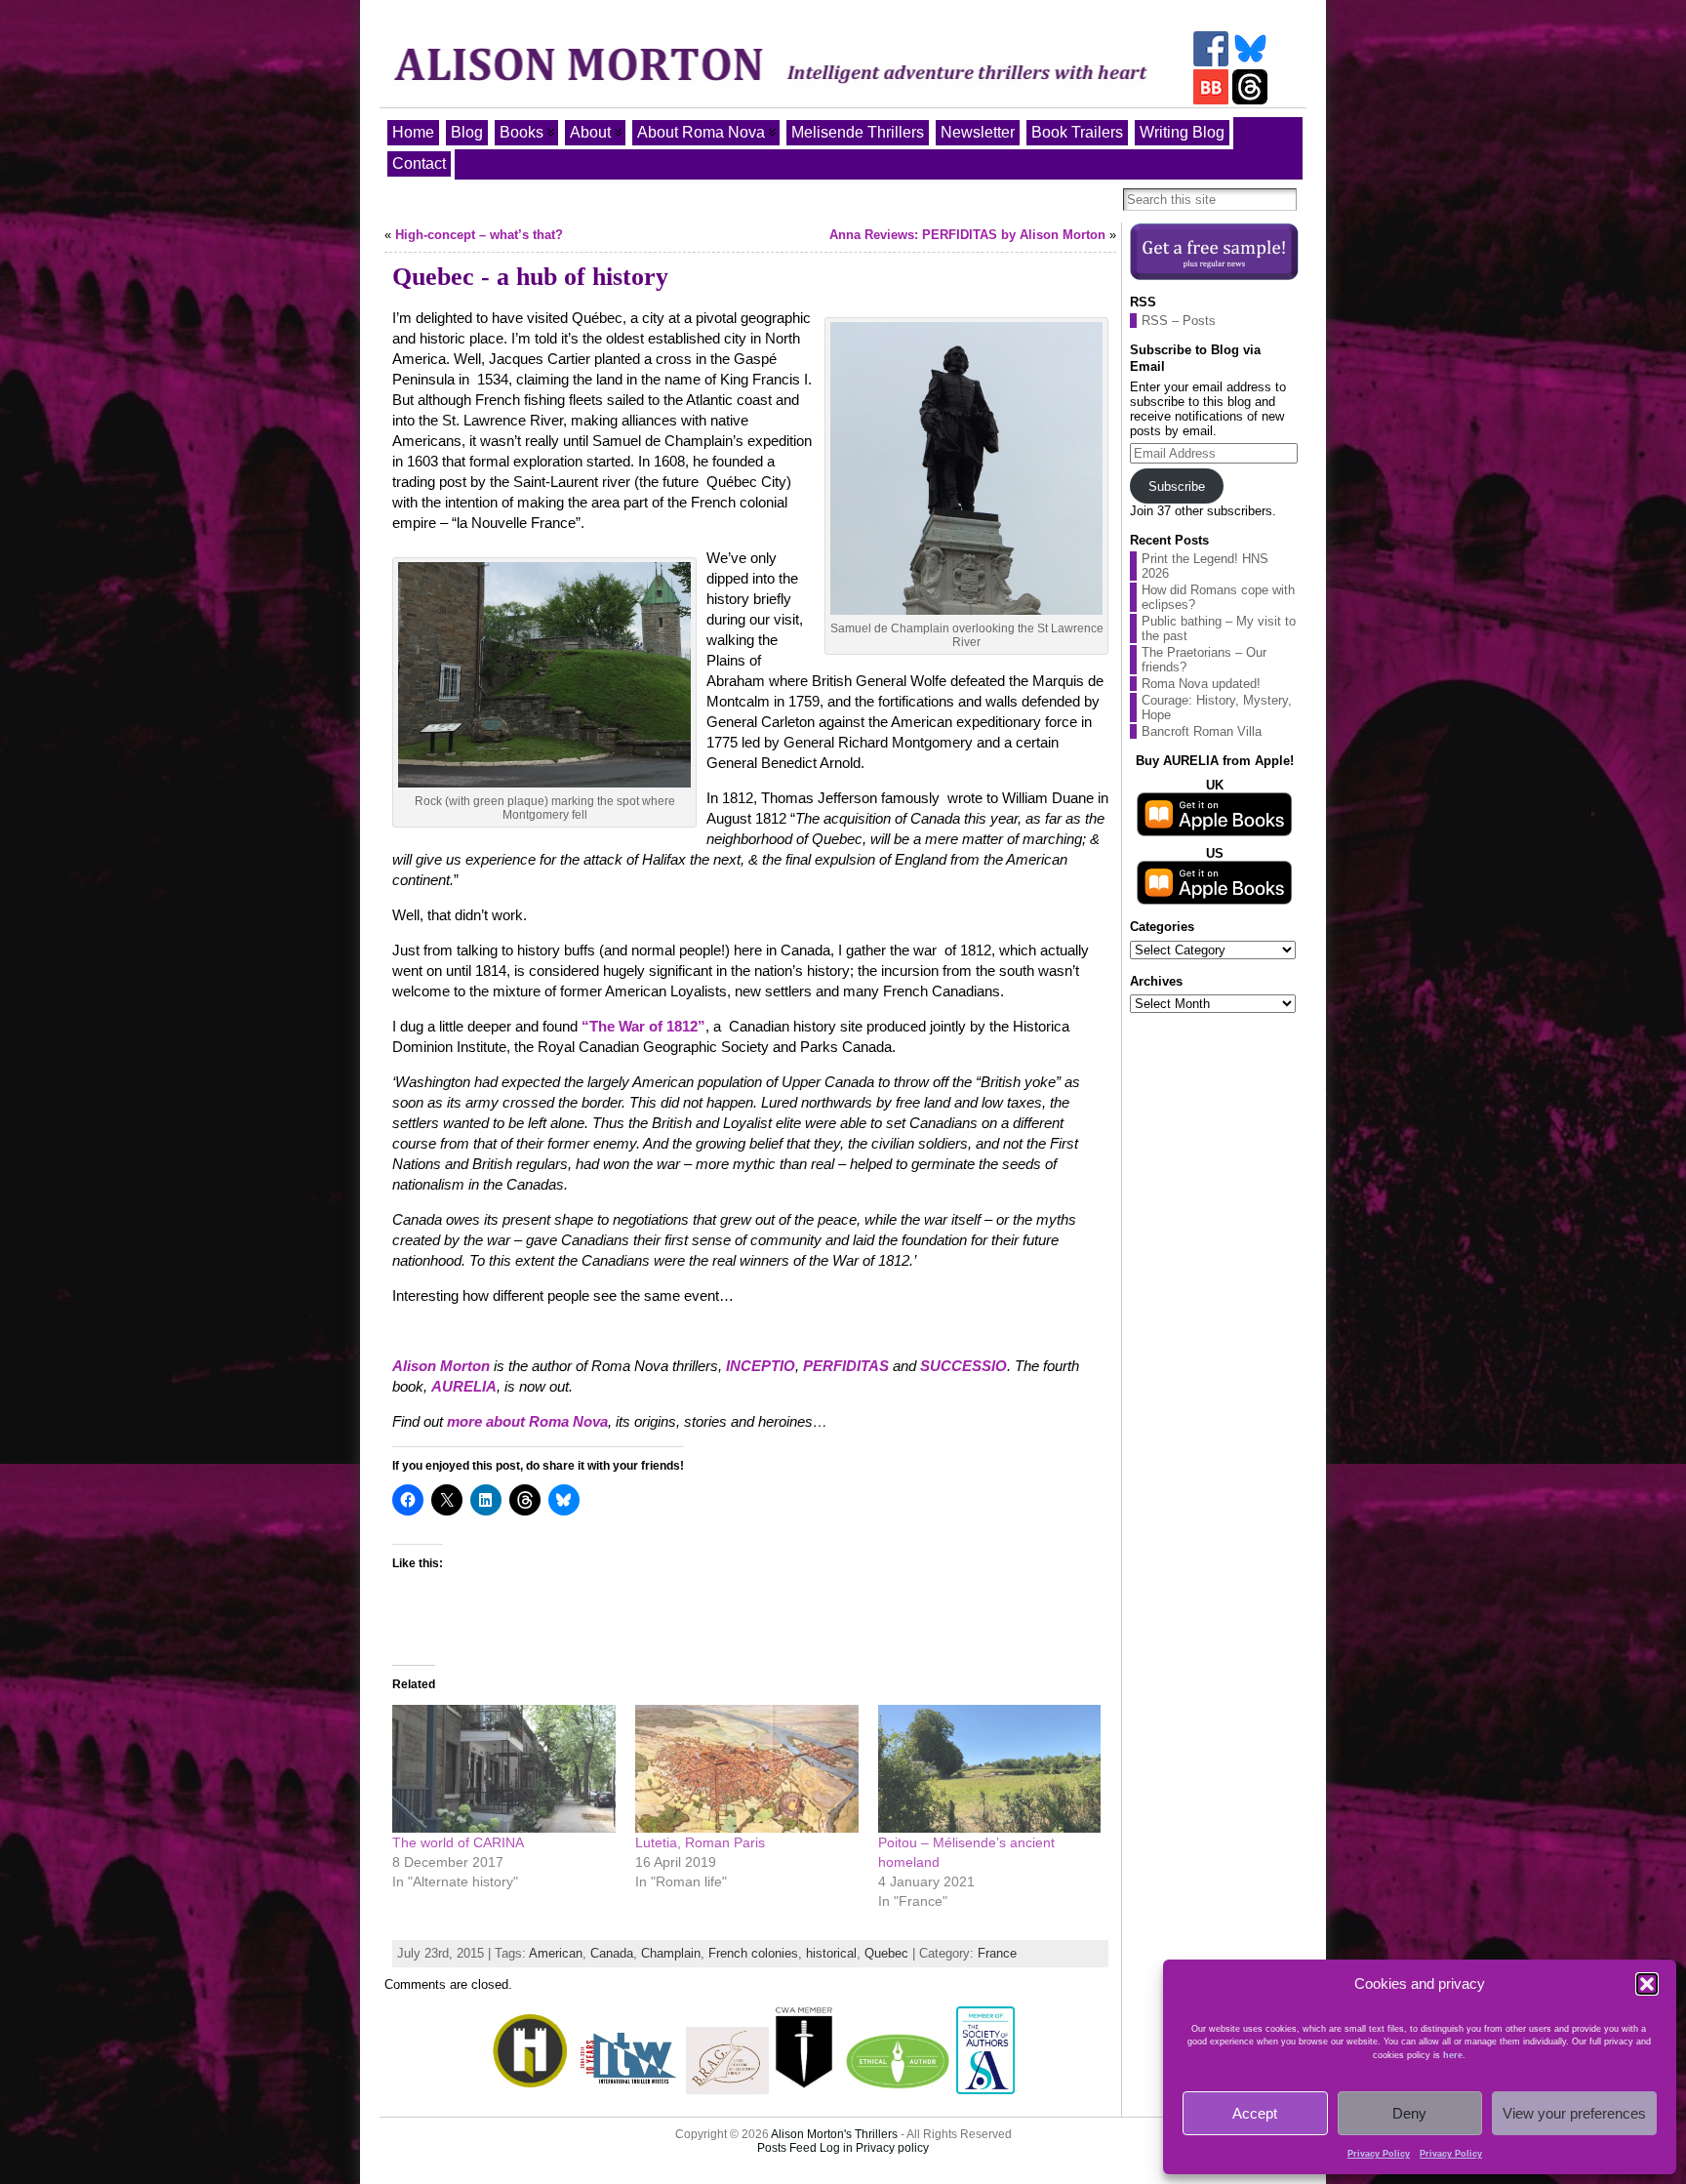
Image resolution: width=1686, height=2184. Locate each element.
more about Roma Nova (527, 1421)
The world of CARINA (458, 1842)
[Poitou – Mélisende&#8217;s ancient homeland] (990, 1769)
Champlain (671, 1953)
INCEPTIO (761, 1366)
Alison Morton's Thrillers (834, 2134)
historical (831, 1953)
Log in (836, 2148)
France (997, 1953)
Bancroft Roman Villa (1202, 731)
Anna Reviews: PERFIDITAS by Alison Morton (967, 235)
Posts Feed (787, 2148)
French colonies (753, 1953)
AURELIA (464, 1386)
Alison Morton (441, 1366)
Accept (1255, 2113)
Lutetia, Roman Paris (700, 1842)
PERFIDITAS (848, 1366)
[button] (1647, 1984)
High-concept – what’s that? (479, 235)
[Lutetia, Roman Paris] (747, 1769)
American (556, 1953)
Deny (1409, 2113)
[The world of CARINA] (504, 1769)
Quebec (886, 1953)
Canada (612, 1953)
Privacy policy (892, 2148)
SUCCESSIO (963, 1366)
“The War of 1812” (643, 1026)
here (1453, 2055)
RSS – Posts (1179, 321)
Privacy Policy (1379, 2154)
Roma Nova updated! (1201, 684)
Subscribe (1177, 486)
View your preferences (1574, 2113)
